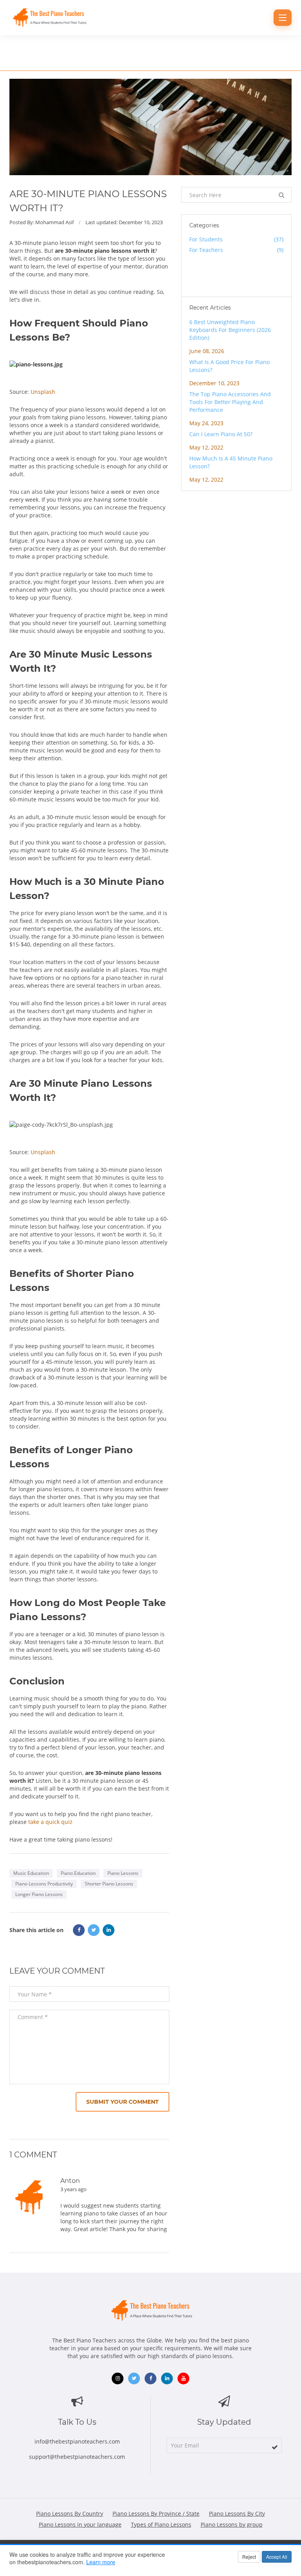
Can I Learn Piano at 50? (221, 434)
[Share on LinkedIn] (109, 1930)
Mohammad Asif (54, 222)
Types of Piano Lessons (161, 2524)
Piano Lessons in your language (80, 2524)
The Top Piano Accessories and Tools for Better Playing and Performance (230, 402)
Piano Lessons (123, 1873)
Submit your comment (122, 2102)
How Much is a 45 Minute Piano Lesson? (231, 462)
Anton (70, 2181)
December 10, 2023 (141, 222)
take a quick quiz (50, 1822)
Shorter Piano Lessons (109, 1884)
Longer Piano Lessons (39, 1894)
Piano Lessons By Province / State (156, 2513)
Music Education (31, 1873)
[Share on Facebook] (79, 1930)
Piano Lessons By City (237, 2513)
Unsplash (43, 392)
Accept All (277, 2557)
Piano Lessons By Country (70, 2513)
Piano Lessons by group (232, 2524)
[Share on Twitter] (94, 1930)
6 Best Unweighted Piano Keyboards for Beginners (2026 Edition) (230, 330)
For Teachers (237, 250)
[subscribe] (275, 2447)
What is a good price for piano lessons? (229, 366)
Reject (249, 2557)
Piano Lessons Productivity (44, 1884)
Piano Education (78, 1873)
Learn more (101, 2562)
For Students (237, 239)
